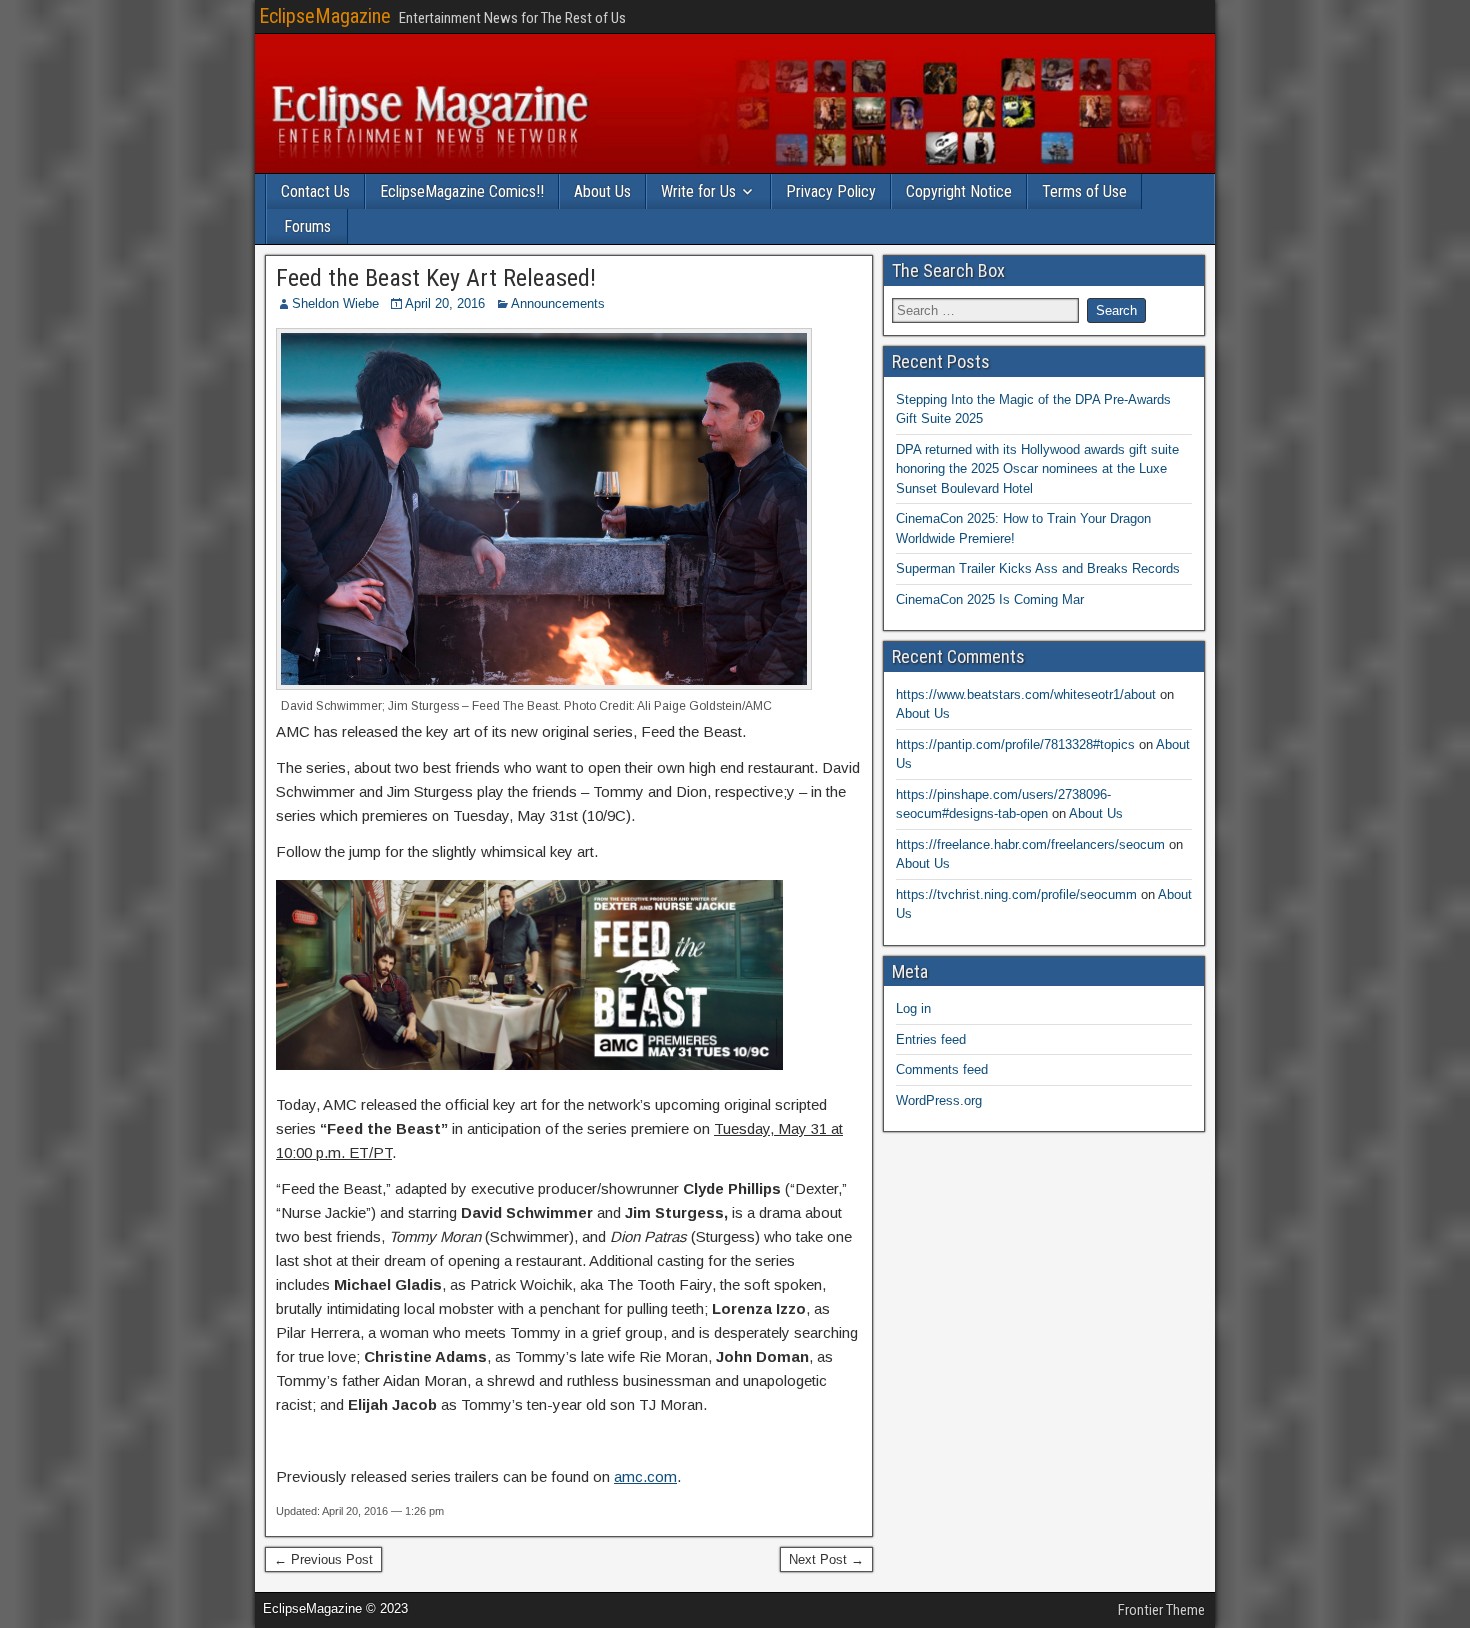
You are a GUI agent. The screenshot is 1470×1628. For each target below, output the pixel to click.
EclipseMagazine (325, 16)
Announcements (558, 303)
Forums (307, 226)
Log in (913, 1008)
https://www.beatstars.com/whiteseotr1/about (1026, 694)
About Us (602, 191)
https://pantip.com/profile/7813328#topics (1015, 744)
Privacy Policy (831, 191)
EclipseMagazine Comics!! (462, 191)
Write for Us (698, 191)
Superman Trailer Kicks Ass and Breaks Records (1038, 568)
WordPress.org (939, 1100)
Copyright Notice (959, 191)
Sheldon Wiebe (335, 303)
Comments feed (942, 1069)
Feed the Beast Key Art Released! (436, 278)
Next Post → (826, 1559)
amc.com (645, 1476)
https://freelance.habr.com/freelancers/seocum (1030, 844)
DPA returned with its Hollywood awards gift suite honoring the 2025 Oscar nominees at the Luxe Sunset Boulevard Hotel (1037, 469)
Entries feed (931, 1039)
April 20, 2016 (445, 303)
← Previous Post (323, 1559)
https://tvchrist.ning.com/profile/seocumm (1016, 894)
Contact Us (315, 191)
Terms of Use (1084, 191)
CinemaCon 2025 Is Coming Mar (990, 599)
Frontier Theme (1161, 1610)
